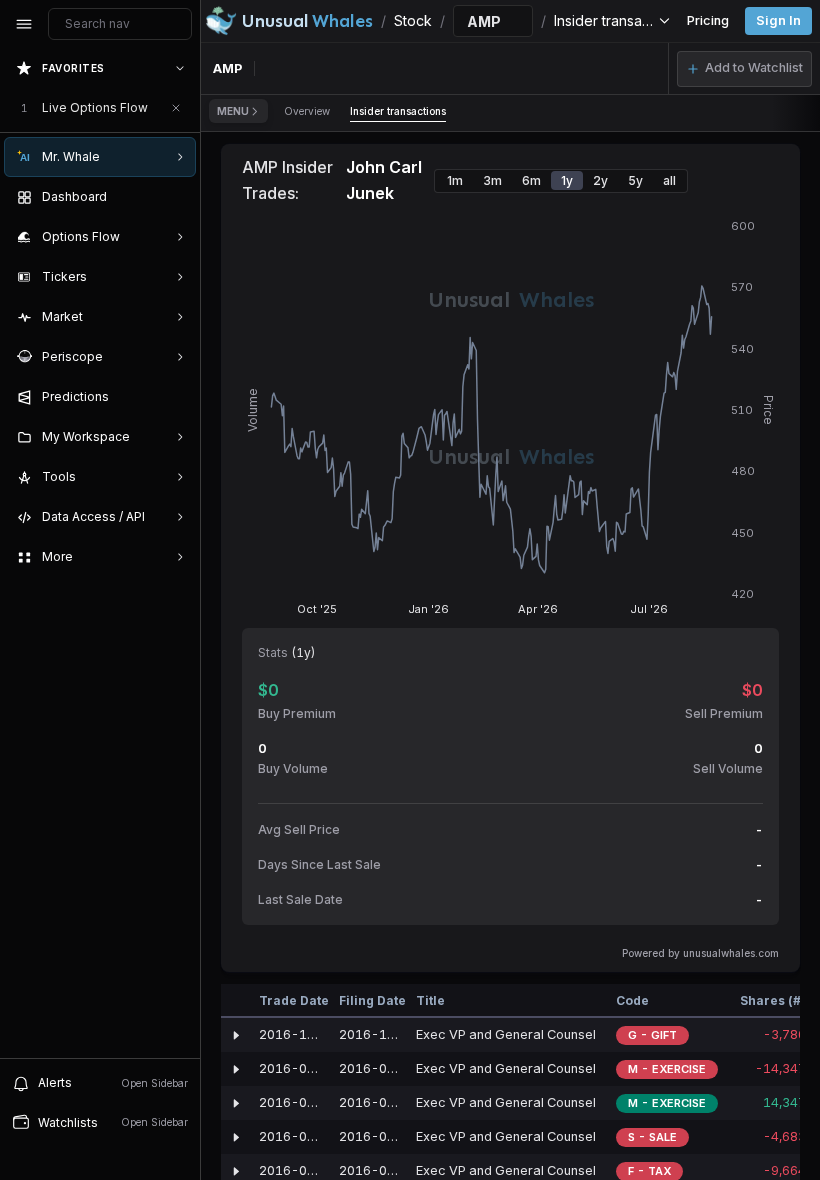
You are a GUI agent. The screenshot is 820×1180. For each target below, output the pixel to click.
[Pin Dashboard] (176, 197)
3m (492, 180)
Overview (307, 111)
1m (455, 180)
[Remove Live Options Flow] (176, 108)
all (669, 180)
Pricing (708, 20)
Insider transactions (398, 111)
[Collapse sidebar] (24, 24)
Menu (233, 111)
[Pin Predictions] (176, 397)
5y (635, 180)
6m (531, 180)
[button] (744, 69)
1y (567, 180)
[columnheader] (236, 1001)
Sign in (778, 20)
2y (600, 180)
